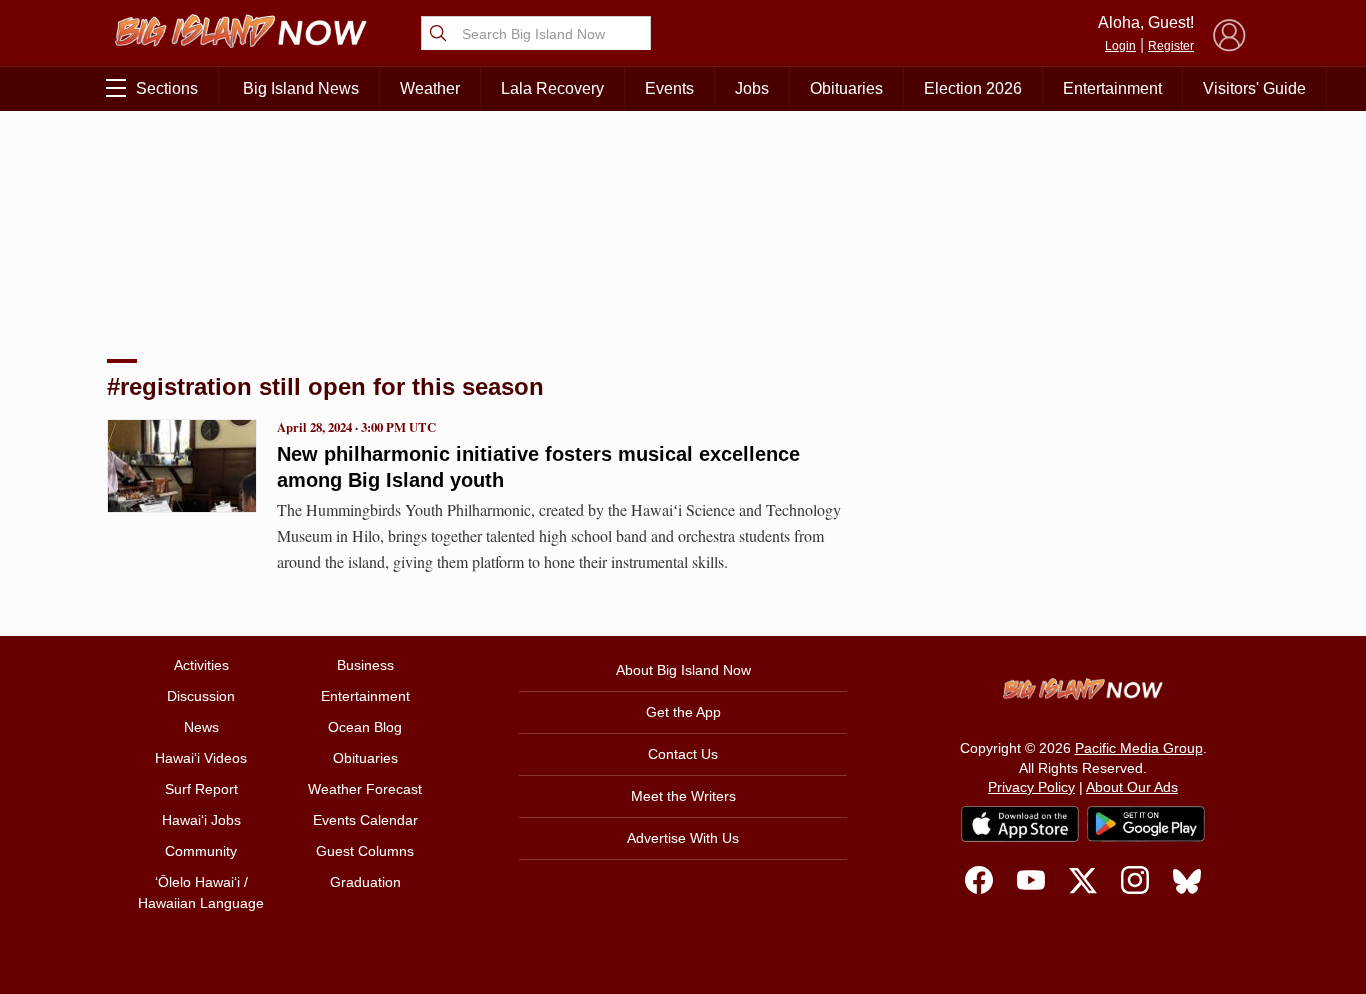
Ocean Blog (365, 727)
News (201, 727)
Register (1171, 46)
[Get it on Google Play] (1146, 824)
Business (365, 665)
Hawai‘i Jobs (201, 820)
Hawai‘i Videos (201, 758)
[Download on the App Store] (1020, 823)
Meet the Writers (683, 796)
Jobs (752, 88)
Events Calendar (365, 820)
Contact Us (683, 754)
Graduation (365, 882)
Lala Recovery (552, 88)
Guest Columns (365, 851)
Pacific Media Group (1139, 748)
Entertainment (1112, 88)
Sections (167, 88)
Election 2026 (973, 88)
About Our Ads (1132, 787)
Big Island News (301, 88)
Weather (430, 88)
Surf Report (201, 789)
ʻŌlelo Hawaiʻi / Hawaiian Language (201, 892)
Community (201, 851)
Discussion (201, 696)
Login (1120, 46)
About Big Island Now (683, 670)
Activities (201, 665)
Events (669, 88)
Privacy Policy (1031, 787)
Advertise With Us (683, 838)
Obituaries (846, 88)
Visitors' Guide (1254, 88)
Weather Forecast (365, 789)
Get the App (683, 712)
